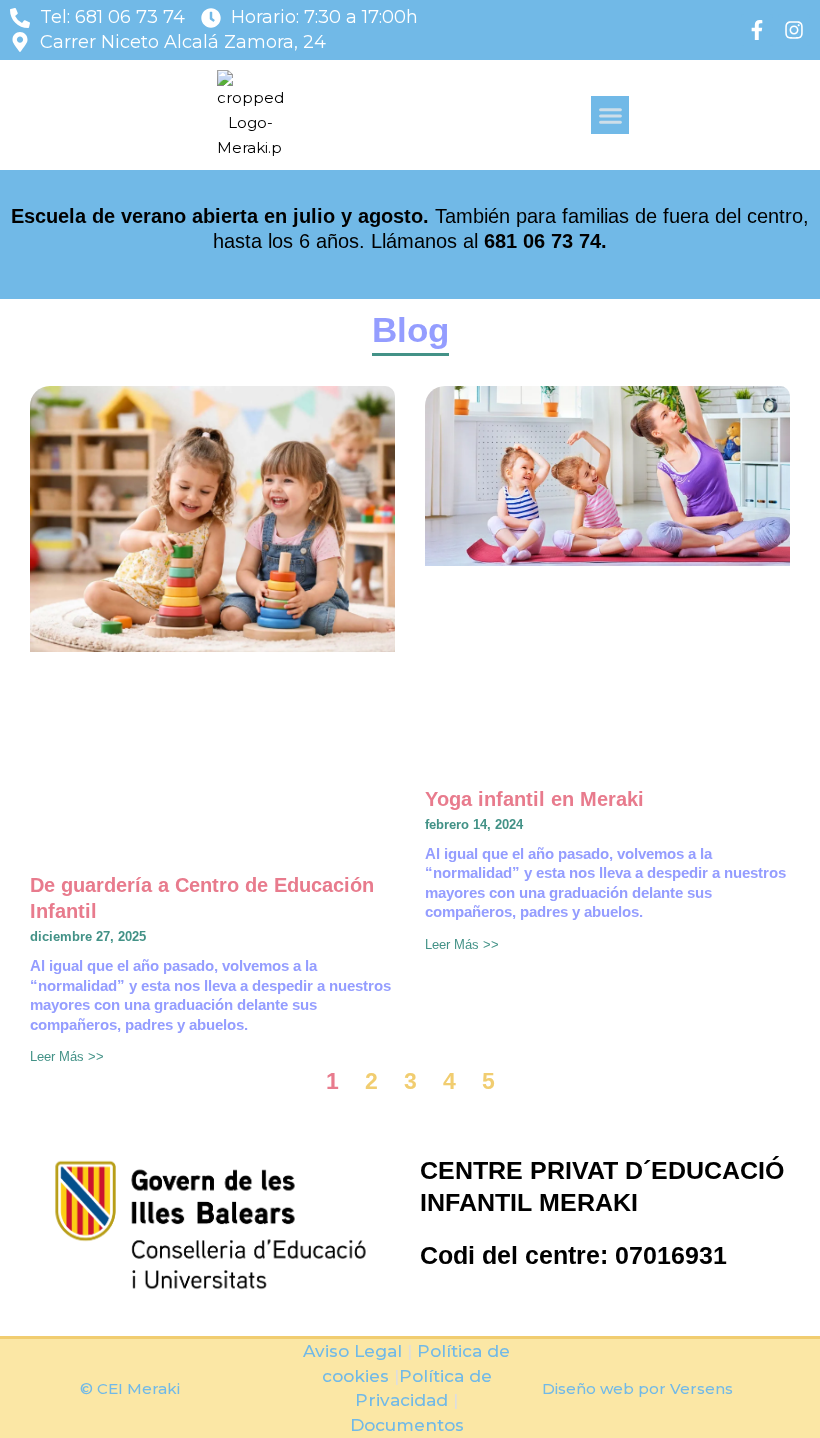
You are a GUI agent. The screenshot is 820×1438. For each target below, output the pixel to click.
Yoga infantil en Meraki (534, 799)
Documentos (407, 1425)
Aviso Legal (352, 1351)
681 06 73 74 (542, 241)
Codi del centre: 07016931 (573, 1255)
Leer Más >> (67, 1056)
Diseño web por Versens (637, 1388)
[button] (610, 115)
